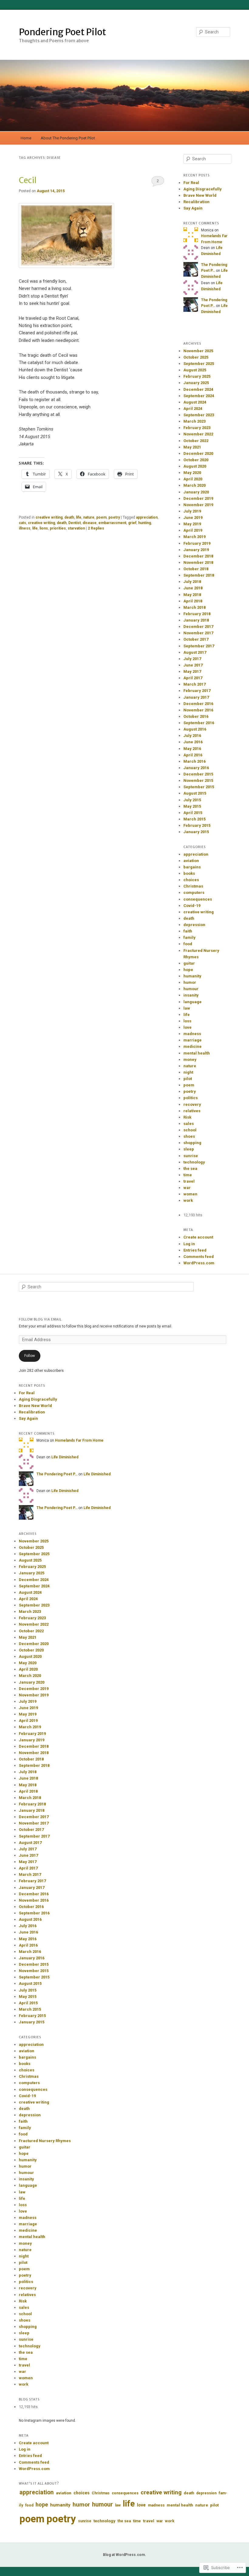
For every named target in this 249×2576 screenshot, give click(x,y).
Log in (189, 1244)
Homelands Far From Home (79, 1440)
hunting (145, 523)
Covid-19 (192, 906)
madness (192, 1034)
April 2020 (193, 479)
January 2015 (196, 832)
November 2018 (198, 562)
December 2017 (198, 627)
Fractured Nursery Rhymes (45, 2141)
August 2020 (195, 466)
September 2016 (199, 723)
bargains (192, 867)
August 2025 (195, 370)
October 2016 (196, 716)
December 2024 (198, 389)
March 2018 (194, 607)
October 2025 (196, 357)
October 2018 (196, 569)
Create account (198, 1237)
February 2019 (197, 543)
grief (132, 523)
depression (194, 925)
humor (190, 982)
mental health (197, 1053)
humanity (192, 976)
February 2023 (197, 428)
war (187, 1188)
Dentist (75, 523)
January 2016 (196, 768)
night (188, 1072)
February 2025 (197, 376)
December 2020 (198, 453)
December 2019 (198, 498)
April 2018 (193, 601)
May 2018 (192, 595)
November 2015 (198, 780)
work (188, 1200)
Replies (96, 528)
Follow (30, 1356)
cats (22, 523)
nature (89, 517)
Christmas (193, 886)
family (189, 937)
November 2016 (198, 710)
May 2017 (192, 671)
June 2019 (193, 518)
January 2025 (196, 383)
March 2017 (194, 684)
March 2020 (194, 485)
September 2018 (199, 575)
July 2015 (192, 800)
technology (194, 1162)
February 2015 (197, 825)
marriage (193, 1040)
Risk (187, 1117)
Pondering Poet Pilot (62, 32)
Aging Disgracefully (203, 189)
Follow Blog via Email (40, 1319)
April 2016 (193, 755)
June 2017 (193, 665)
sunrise (191, 1156)
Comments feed (199, 1257)
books (189, 873)
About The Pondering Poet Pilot (68, 138)
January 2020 (196, 492)
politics (191, 1098)
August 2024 (195, 402)
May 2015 (192, 806)
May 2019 (192, 524)
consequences (198, 899)
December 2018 (198, 556)
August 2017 (195, 652)
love (188, 1027)
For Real (191, 183)
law (187, 1008)
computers (194, 893)
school (190, 1130)
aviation (191, 861)
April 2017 (193, 678)
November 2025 (198, 351)
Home (26, 138)
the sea (190, 1169)
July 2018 (192, 582)
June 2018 (193, 588)
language (193, 1002)
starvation (76, 528)
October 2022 (196, 441)
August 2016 (195, 729)
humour (191, 989)
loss (187, 1021)
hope (188, 970)
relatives (192, 1111)
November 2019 (198, 505)
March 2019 (194, 537)
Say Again (193, 208)
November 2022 (198, 434)
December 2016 (198, 704)
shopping (192, 1143)
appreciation (147, 517)
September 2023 (199, 415)
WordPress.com (199, 1263)
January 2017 (196, 697)
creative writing (49, 517)
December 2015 (198, 774)
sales (189, 1124)
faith (188, 931)
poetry (114, 517)
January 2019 (196, 550)
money (190, 1060)
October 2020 (196, 460)
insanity (191, 995)
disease (90, 523)
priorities (58, 528)
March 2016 (194, 761)
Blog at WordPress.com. (124, 2555)
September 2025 (199, 364)
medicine (193, 1046)
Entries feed (195, 1250)
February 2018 (197, 614)
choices (191, 880)
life (79, 517)
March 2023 (194, 421)
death (69, 517)
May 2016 (192, 749)
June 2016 (193, 742)
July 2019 (192, 511)
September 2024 (199, 396)
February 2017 (197, 691)
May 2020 (192, 473)
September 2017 (199, 646)
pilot (188, 1079)
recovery (192, 1104)
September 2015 (199, 787)
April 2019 (193, 530)
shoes (189, 1136)
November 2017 (198, 633)
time (188, 1175)
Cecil (28, 180)
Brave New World (200, 195)
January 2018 (196, 620)
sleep (189, 1149)
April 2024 (193, 409)
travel (189, 1181)
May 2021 (192, 447)
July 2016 (192, 736)
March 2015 (194, 819)
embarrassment (112, 523)
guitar (189, 963)
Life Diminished (65, 1457)
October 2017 (196, 639)
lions (44, 528)
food (188, 944)
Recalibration (196, 202)
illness (25, 528)
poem (101, 517)
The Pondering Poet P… (57, 1474)
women (190, 1194)
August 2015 (195, 793)
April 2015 (193, 813)
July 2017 (192, 659)
